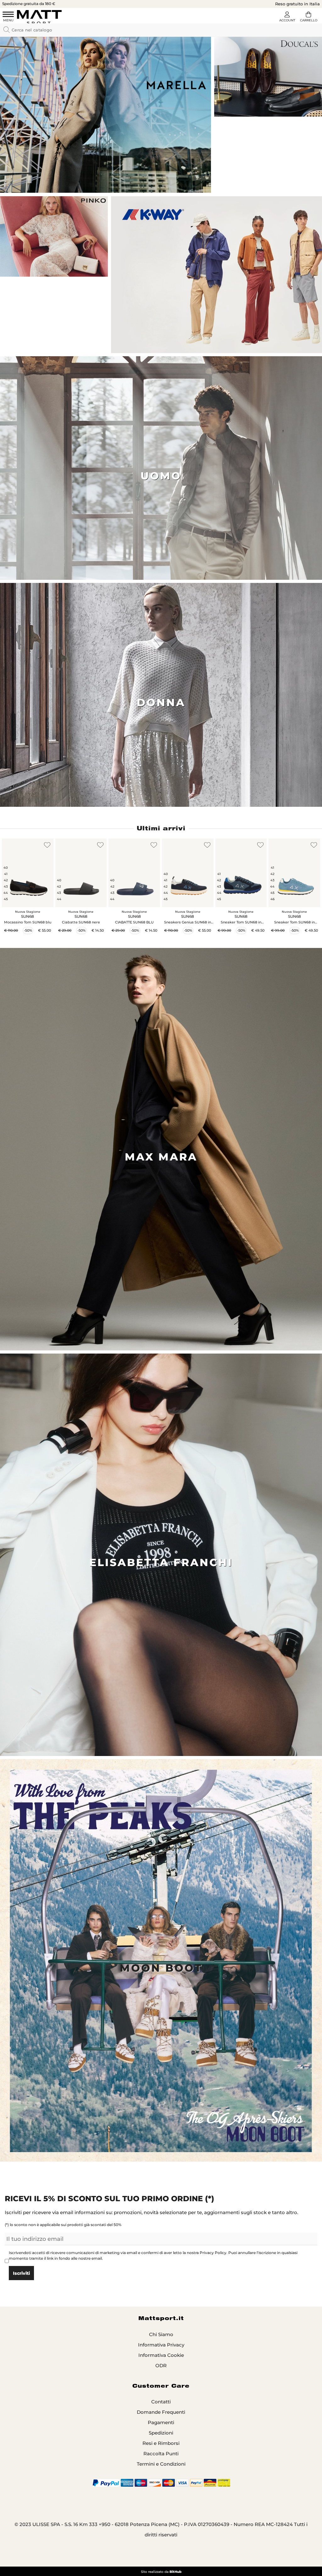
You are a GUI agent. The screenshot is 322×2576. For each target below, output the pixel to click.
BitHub (175, 2572)
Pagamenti (161, 2422)
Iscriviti (21, 2273)
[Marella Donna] (105, 115)
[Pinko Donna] (54, 236)
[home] (39, 17)
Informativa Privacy (161, 2345)
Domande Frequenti (161, 2412)
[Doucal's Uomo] (268, 76)
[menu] (8, 17)
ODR (161, 2365)
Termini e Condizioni (161, 2464)
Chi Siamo (161, 2334)
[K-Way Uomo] (217, 275)
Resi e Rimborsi (161, 2443)
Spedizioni (161, 2433)
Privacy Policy (213, 2253)
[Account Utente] (287, 18)
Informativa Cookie (161, 2355)
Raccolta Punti (161, 2454)
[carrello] (308, 18)
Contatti (161, 2402)
